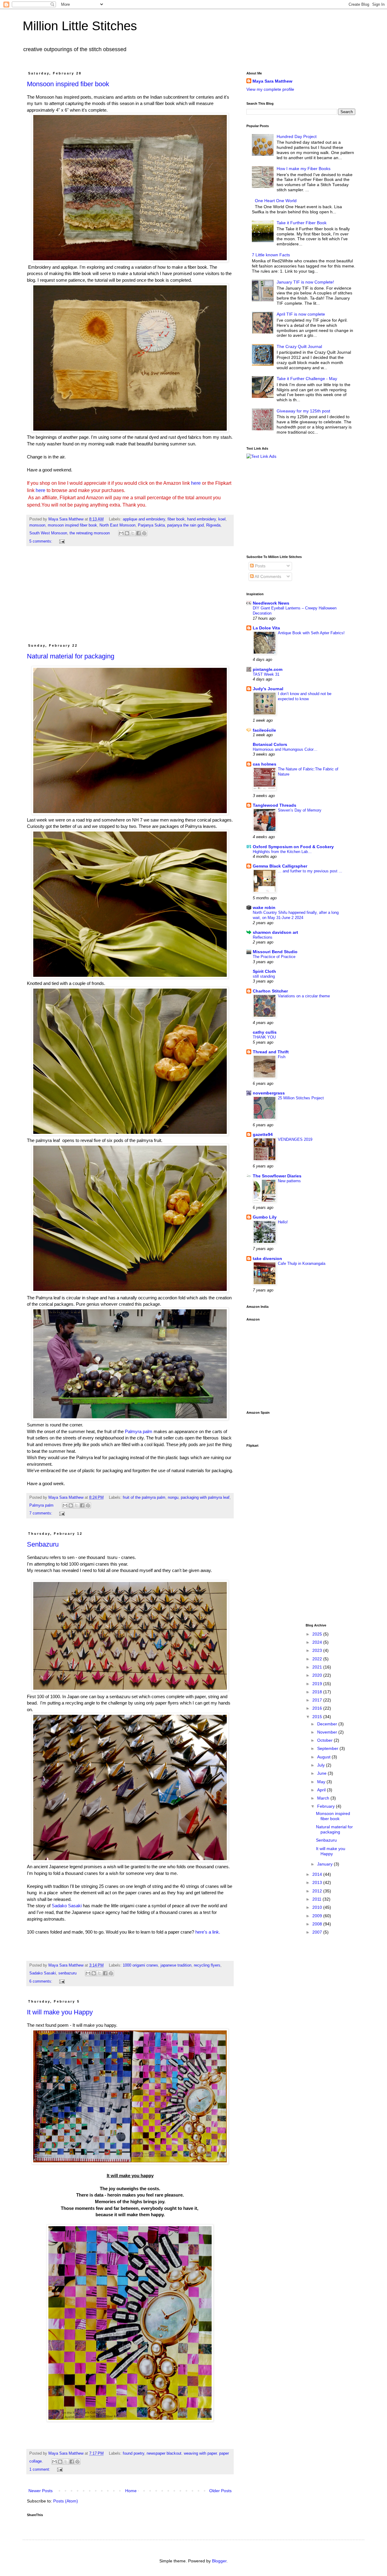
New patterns (289, 1181)
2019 (318, 1684)
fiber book (176, 519)
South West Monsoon (48, 533)
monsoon (37, 525)
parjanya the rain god (185, 525)
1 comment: (40, 2469)
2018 (318, 1692)
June (322, 1773)
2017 (318, 1700)
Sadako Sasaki (66, 1906)
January (325, 1864)
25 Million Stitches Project (301, 1098)
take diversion (267, 1258)
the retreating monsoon (90, 533)
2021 (318, 1667)
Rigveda (213, 525)
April (322, 1790)
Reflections (263, 937)
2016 (318, 1708)
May (322, 1782)
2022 (318, 1659)
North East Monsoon (117, 525)
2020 (318, 1675)
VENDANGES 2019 (295, 1139)
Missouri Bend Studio (275, 952)
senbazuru (67, 1973)
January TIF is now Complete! (305, 282)
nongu (173, 1498)
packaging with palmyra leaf (205, 1498)
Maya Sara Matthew (272, 81)
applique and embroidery (144, 519)
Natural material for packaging (71, 656)
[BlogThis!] (127, 533)
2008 (318, 1924)
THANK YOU (264, 1037)
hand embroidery (202, 519)
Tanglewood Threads (275, 805)
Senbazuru (43, 1544)
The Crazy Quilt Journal (299, 346)
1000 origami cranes (140, 1965)
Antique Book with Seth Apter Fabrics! (311, 633)
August (324, 1757)
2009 (318, 1916)
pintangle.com (268, 669)
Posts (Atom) (66, 2501)
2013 (318, 1882)
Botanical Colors (270, 744)
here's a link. (208, 1932)
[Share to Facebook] (138, 533)
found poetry (133, 2453)
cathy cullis (265, 1032)
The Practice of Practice (274, 957)
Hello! (283, 1222)
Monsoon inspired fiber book (68, 84)
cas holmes (265, 764)
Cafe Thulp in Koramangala (302, 1263)
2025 (318, 1634)
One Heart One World (276, 201)
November (328, 1732)
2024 (318, 1642)
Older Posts (220, 2491)
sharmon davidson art (275, 932)
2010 (318, 1907)
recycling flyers (207, 1965)
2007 (318, 1932)
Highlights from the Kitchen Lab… (282, 852)
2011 (317, 1899)
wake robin (264, 907)
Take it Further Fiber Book (302, 223)
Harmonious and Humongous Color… (285, 749)
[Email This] (121, 533)
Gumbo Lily (265, 1217)
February (327, 1806)
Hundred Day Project (297, 136)
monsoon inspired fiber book (72, 525)
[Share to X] (133, 533)
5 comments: (41, 541)
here (196, 483)
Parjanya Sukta (151, 525)
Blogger (219, 2561)
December (328, 1724)
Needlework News (271, 603)
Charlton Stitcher (270, 991)
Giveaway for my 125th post (303, 411)
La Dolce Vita (266, 628)
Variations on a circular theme (304, 996)
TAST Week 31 (266, 674)
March (324, 1798)
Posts (260, 566)
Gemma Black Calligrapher (280, 866)
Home (131, 2491)
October (325, 1740)
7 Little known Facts (271, 255)
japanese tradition (176, 1965)
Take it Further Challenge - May (307, 379)
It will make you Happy (60, 2012)
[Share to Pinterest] (144, 533)
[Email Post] (61, 541)
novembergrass (269, 1093)
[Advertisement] (130, 598)
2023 (318, 1650)
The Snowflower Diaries (277, 1176)
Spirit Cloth (264, 971)
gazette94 (263, 1134)
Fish (282, 1057)
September (328, 1748)
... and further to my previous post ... (310, 871)
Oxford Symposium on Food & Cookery (293, 847)
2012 (318, 1891)
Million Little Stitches (80, 26)
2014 (318, 1874)
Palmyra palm (138, 1431)
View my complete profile (270, 89)
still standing (264, 976)
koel (222, 519)
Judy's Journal (268, 689)
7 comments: (41, 1513)
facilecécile (264, 730)
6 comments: (41, 1981)
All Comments (267, 576)
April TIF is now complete (301, 314)
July (322, 1765)
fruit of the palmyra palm (144, 1498)
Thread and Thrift (271, 1052)
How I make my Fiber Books (304, 169)
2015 (318, 1717)
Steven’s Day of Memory (300, 810)
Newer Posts (41, 2491)
